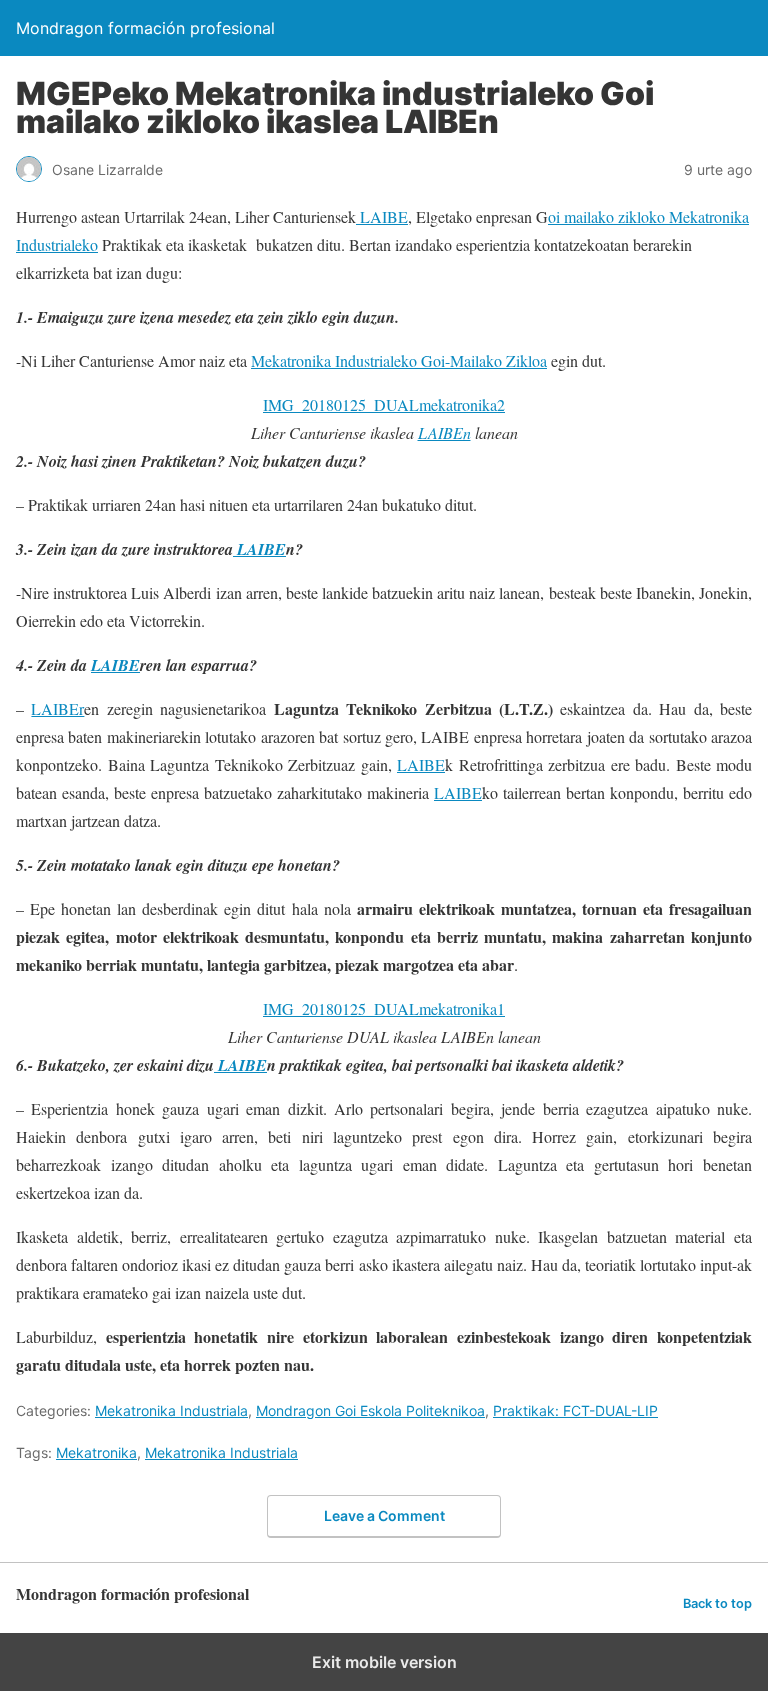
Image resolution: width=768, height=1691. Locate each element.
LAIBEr (57, 708)
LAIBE (382, 216)
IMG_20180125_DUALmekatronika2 (384, 404)
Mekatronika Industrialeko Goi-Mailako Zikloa (399, 360)
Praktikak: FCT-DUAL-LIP (575, 1410)
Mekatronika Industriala (171, 1410)
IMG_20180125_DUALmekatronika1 (384, 1008)
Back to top (717, 1603)
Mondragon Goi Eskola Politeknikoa (370, 1410)
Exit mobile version (384, 1662)
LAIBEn (444, 432)
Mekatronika (96, 1452)
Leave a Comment (384, 1515)
